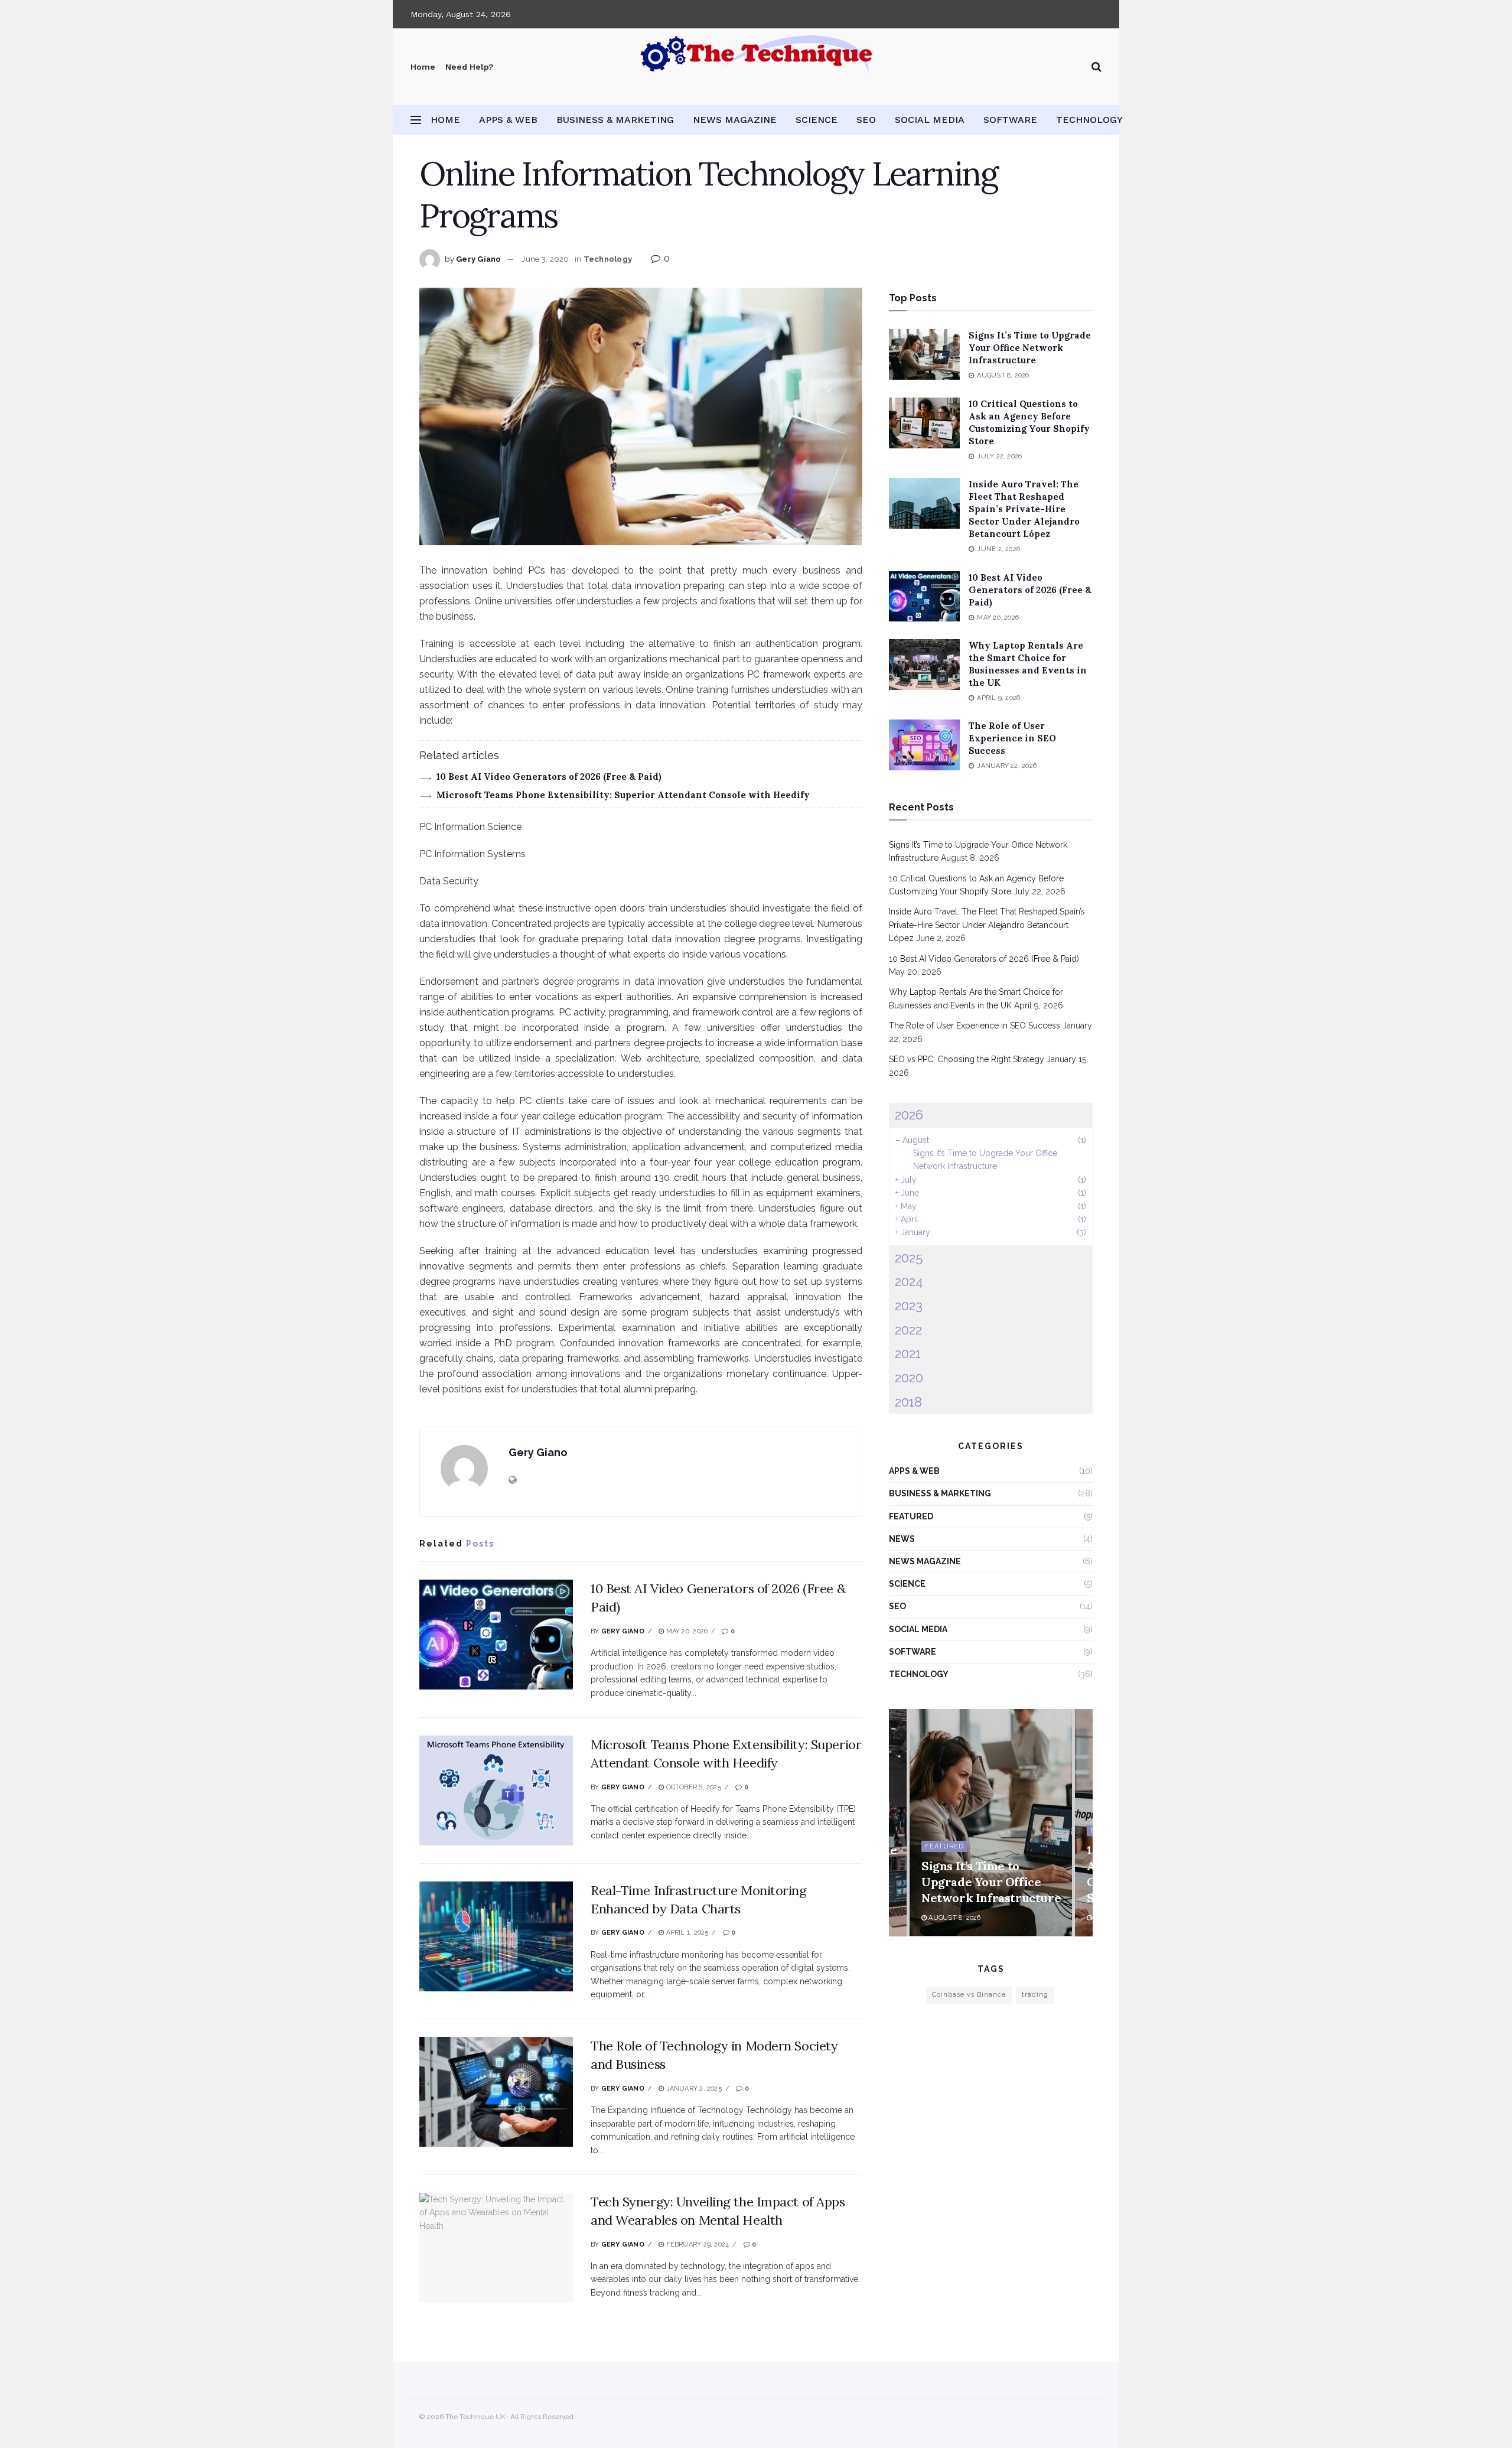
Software (1010, 120)
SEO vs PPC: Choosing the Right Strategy (967, 1059)
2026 (909, 1115)
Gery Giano (479, 259)
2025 (909, 1258)
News (902, 1539)
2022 (908, 1330)
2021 (908, 1353)
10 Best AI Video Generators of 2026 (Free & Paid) (549, 777)
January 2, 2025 (693, 2089)
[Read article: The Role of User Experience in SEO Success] (924, 745)
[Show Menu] (416, 120)
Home (423, 67)
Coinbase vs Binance (969, 1995)
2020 (909, 1378)
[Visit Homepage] (756, 67)
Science (817, 120)
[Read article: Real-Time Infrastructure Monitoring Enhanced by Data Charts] (496, 1936)
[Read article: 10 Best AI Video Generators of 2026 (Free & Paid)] (496, 1635)
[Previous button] (898, 1823)
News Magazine (735, 120)
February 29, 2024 (696, 2244)
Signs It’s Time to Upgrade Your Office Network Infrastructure (1030, 348)
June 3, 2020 (545, 259)
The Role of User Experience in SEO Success (1012, 738)
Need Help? (470, 67)
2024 (909, 1281)
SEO (866, 120)
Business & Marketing (615, 120)
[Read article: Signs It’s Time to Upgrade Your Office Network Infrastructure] (924, 354)
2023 (909, 1306)
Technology (1089, 120)
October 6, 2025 (693, 1787)
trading (1035, 1995)
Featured (911, 1516)
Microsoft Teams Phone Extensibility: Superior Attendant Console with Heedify (623, 795)
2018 (908, 1402)
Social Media (930, 120)
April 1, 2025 (686, 1933)
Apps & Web (508, 120)
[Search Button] (1096, 67)
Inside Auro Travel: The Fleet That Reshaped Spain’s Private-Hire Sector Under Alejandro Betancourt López (1024, 509)
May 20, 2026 (686, 1631)
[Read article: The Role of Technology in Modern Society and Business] (496, 2092)
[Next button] (1084, 1823)
